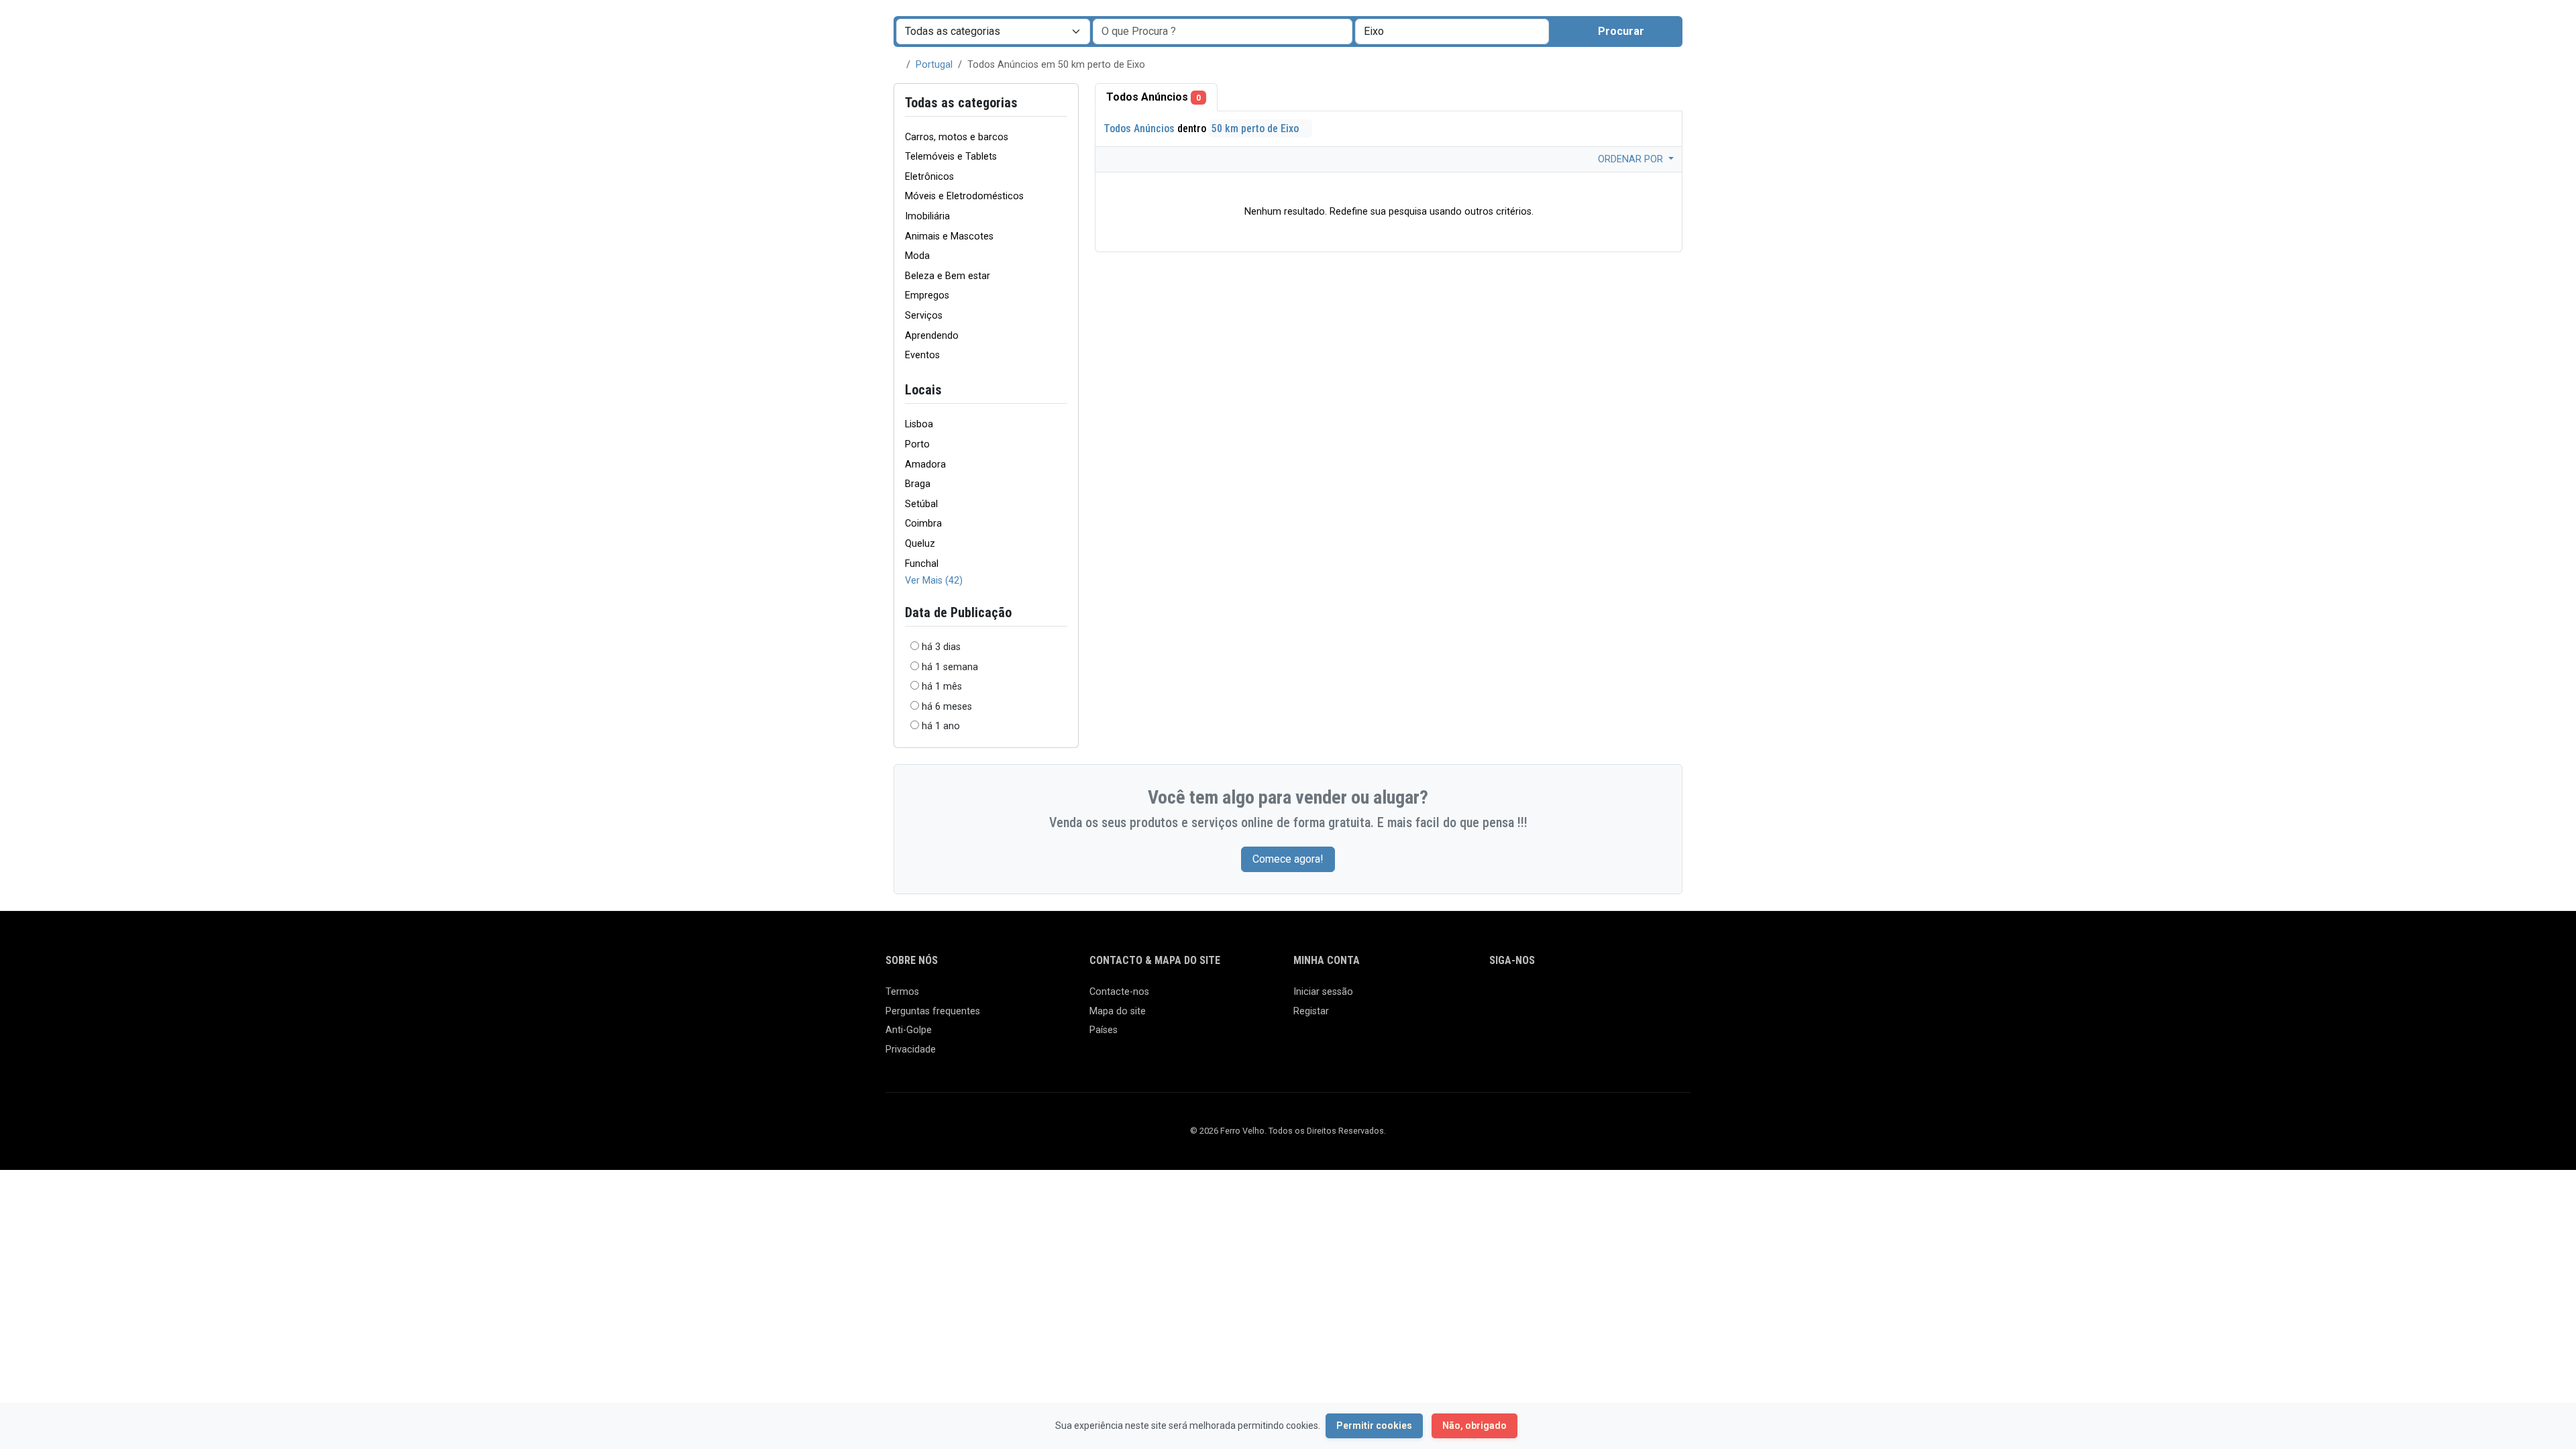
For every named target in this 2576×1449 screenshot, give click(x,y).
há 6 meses (947, 707)
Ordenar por (1632, 159)
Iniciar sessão (1323, 992)
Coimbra (923, 524)
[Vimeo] (1634, 998)
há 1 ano (941, 726)
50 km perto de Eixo (1256, 128)
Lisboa (919, 424)
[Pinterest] (1575, 998)
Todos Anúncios (1153, 97)
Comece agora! (1288, 859)
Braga (918, 484)
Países (1104, 1030)
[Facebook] (1498, 998)
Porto (917, 444)
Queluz (920, 544)
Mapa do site (1118, 1011)
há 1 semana (950, 667)
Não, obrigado (1474, 1426)
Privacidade (911, 1050)
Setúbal (921, 504)
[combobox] (1452, 32)
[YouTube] (1614, 998)
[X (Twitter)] (1517, 998)
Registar (1311, 1011)
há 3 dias (941, 647)
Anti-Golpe (909, 1030)
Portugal (934, 65)
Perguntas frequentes (933, 1011)
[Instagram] (1537, 998)
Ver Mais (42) (934, 581)
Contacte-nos (1119, 992)
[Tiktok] (1595, 998)
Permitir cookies (1374, 1426)
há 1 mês (942, 687)
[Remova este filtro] (1062, 390)
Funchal (922, 564)
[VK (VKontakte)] (1653, 998)
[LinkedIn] (1556, 998)
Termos (902, 992)
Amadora (925, 465)
